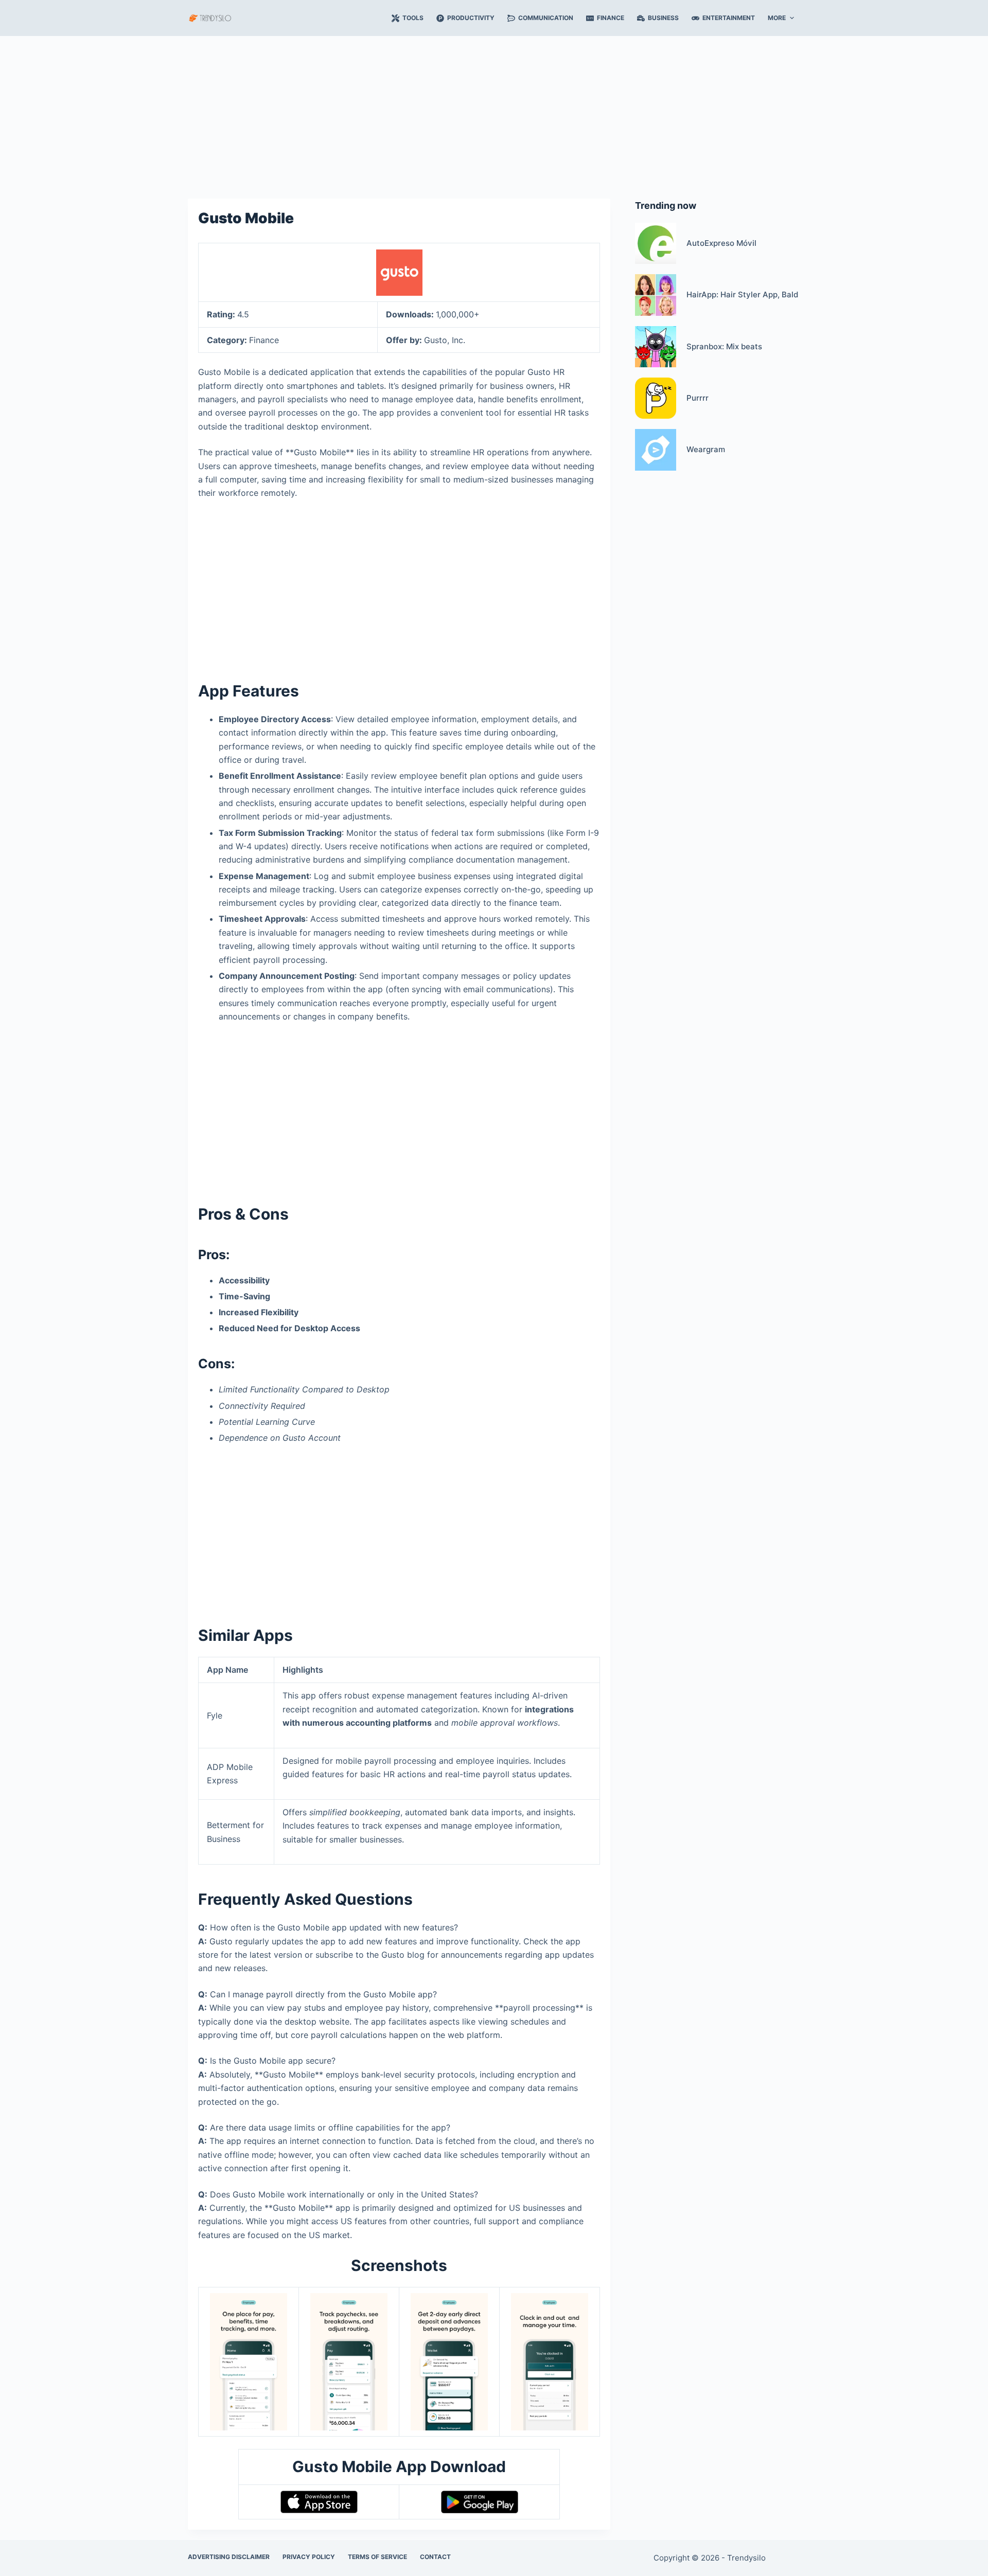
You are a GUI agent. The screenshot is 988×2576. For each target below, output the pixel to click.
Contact (435, 2557)
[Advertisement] (494, 112)
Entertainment (729, 18)
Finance (611, 18)
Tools (413, 18)
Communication (546, 18)
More (777, 18)
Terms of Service (377, 2557)
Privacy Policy (309, 2557)
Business (663, 18)
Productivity (471, 18)
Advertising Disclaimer (229, 2557)
